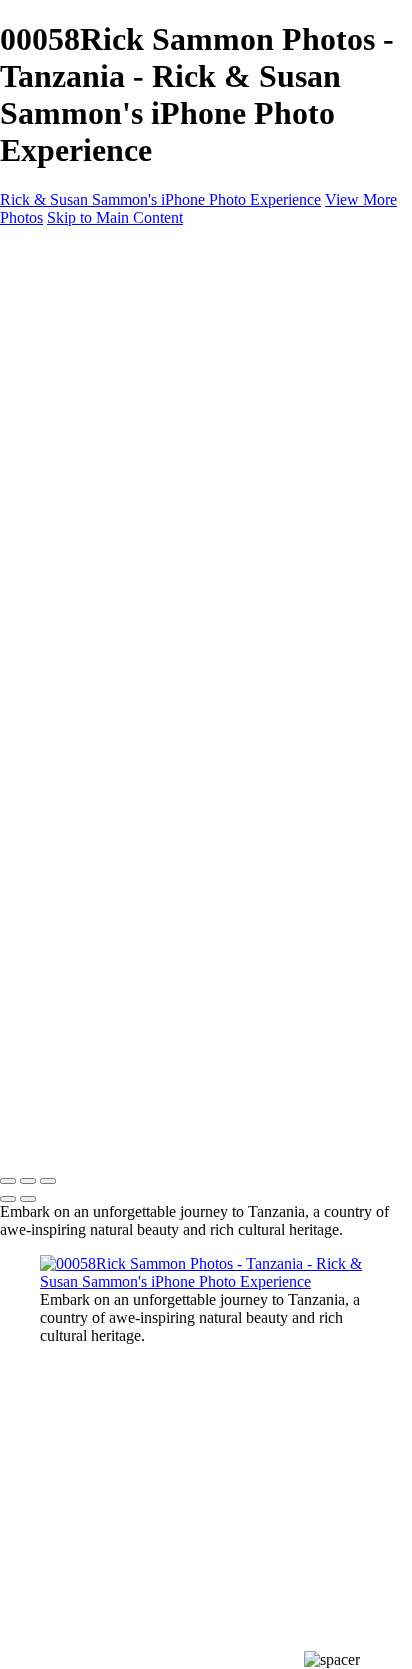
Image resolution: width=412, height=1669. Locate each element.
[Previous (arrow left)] (8, 1199)
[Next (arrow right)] (28, 1199)
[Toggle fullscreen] (28, 1181)
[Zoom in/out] (48, 1181)
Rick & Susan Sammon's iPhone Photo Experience (160, 199)
